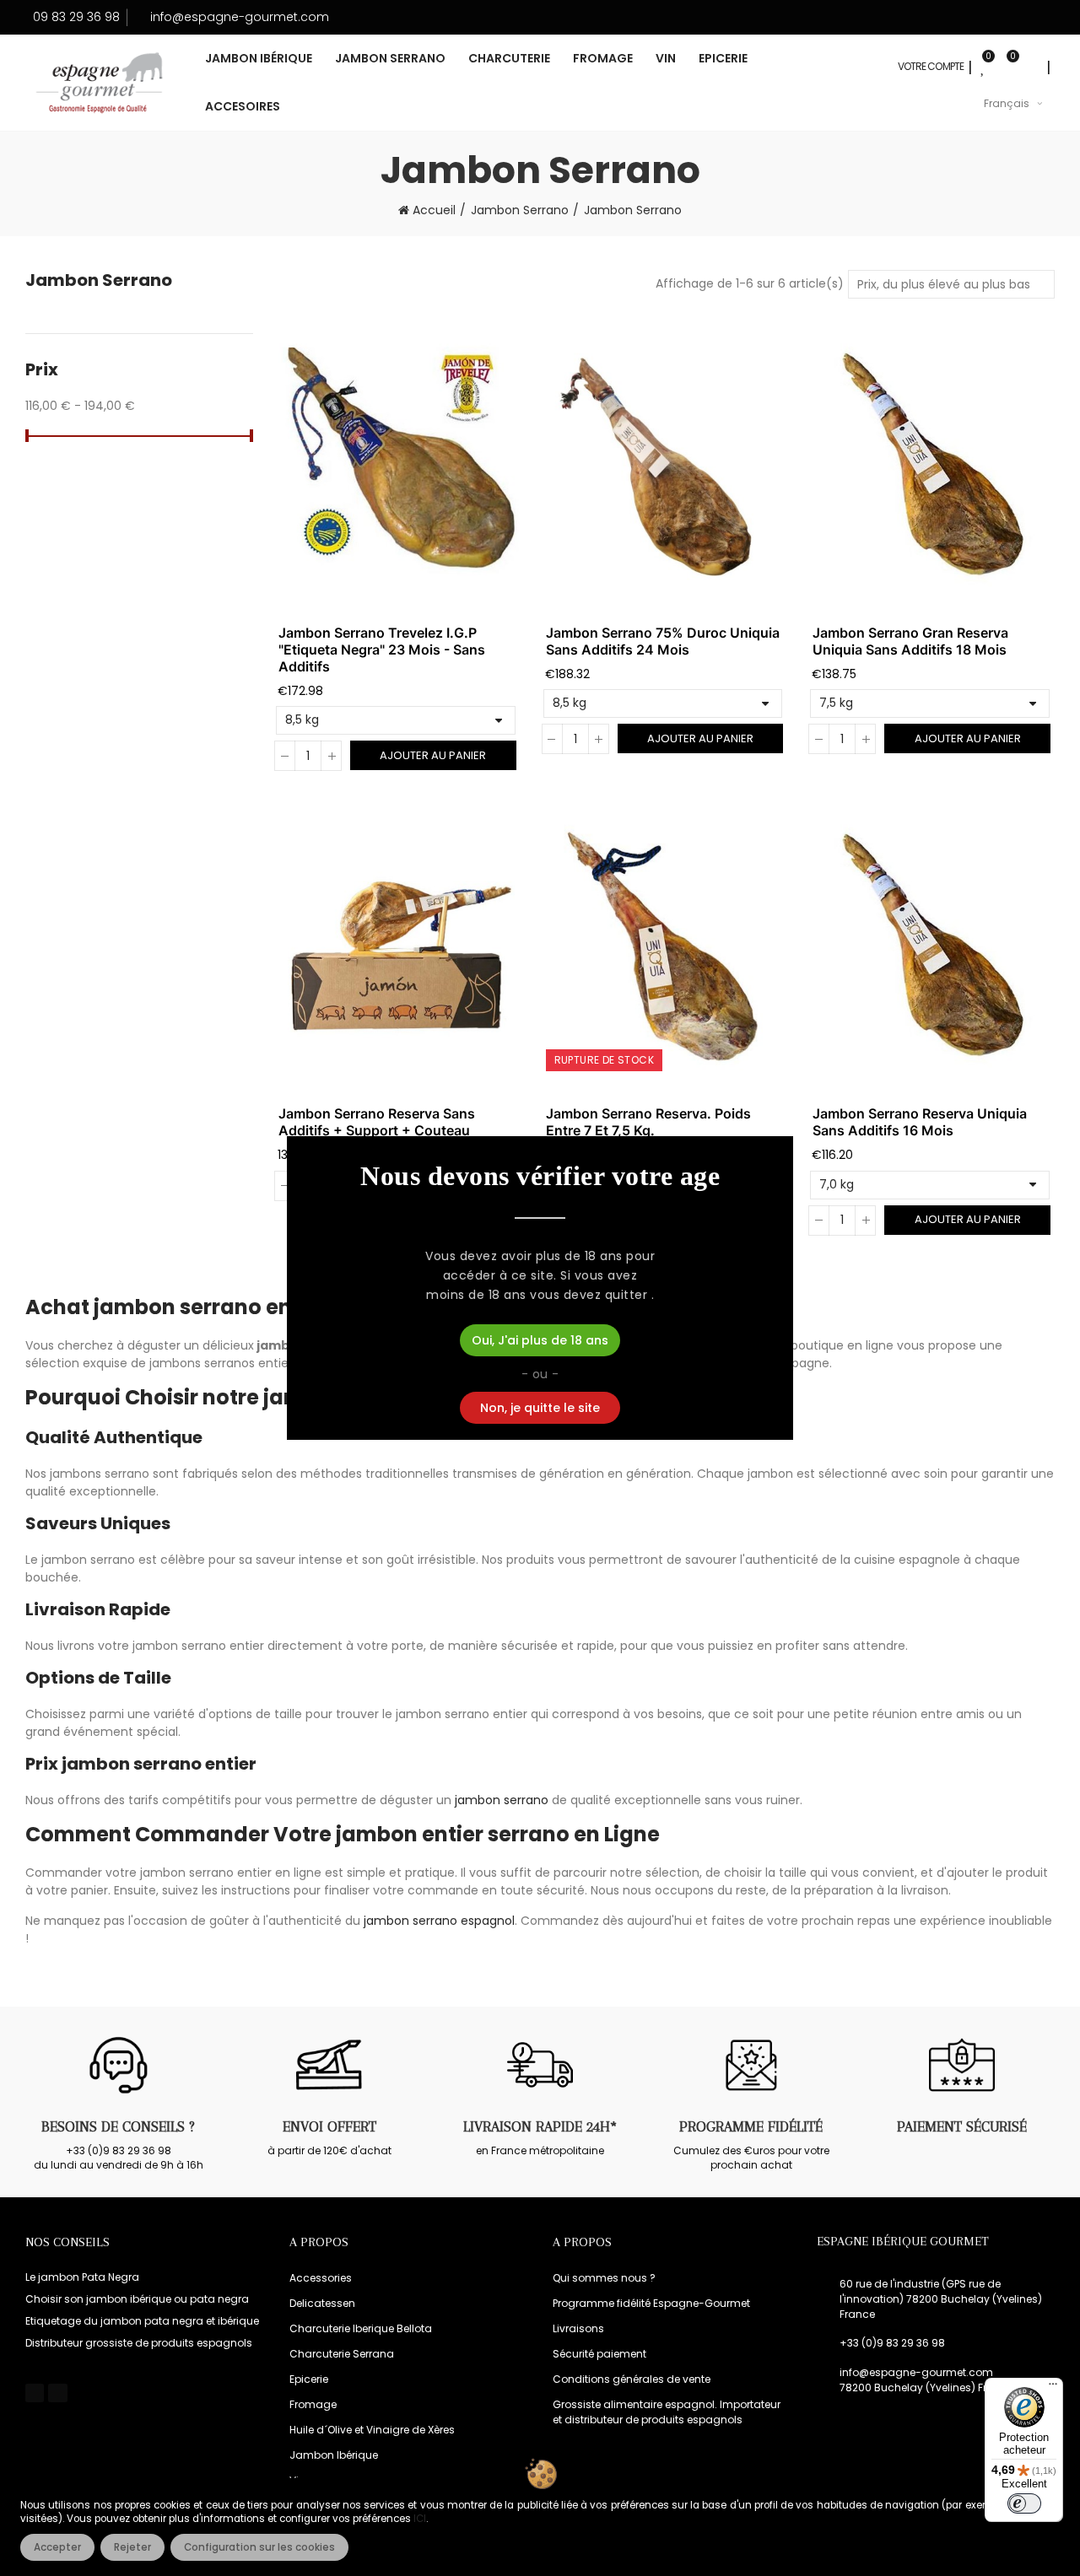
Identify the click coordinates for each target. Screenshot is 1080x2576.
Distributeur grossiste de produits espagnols (139, 2343)
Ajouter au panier (433, 755)
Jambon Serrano (99, 280)
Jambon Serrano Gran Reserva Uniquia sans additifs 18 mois (910, 641)
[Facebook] (35, 2393)
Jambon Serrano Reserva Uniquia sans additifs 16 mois (920, 1122)
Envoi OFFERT (329, 2126)
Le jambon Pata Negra (82, 2277)
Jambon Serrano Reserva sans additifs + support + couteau (377, 1122)
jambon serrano (502, 1800)
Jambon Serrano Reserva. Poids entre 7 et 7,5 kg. (648, 1122)
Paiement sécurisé (962, 2126)
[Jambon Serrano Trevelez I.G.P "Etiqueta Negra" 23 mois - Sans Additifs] (400, 466)
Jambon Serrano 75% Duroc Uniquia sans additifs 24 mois (663, 641)
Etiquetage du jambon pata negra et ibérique (142, 2321)
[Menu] (1053, 2388)
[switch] (1024, 2503)
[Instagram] (57, 2393)
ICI (420, 2519)
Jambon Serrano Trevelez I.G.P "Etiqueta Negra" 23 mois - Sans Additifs (382, 649)
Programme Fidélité (751, 2126)
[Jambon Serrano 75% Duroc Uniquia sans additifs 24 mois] (667, 466)
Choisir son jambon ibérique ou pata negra (137, 2299)
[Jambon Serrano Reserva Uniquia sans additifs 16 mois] (934, 946)
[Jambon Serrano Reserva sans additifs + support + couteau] (400, 946)
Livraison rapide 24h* (540, 2126)
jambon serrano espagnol (439, 1921)
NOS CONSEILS (67, 2242)
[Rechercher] (1031, 67)
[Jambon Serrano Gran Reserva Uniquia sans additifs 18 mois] (934, 466)
